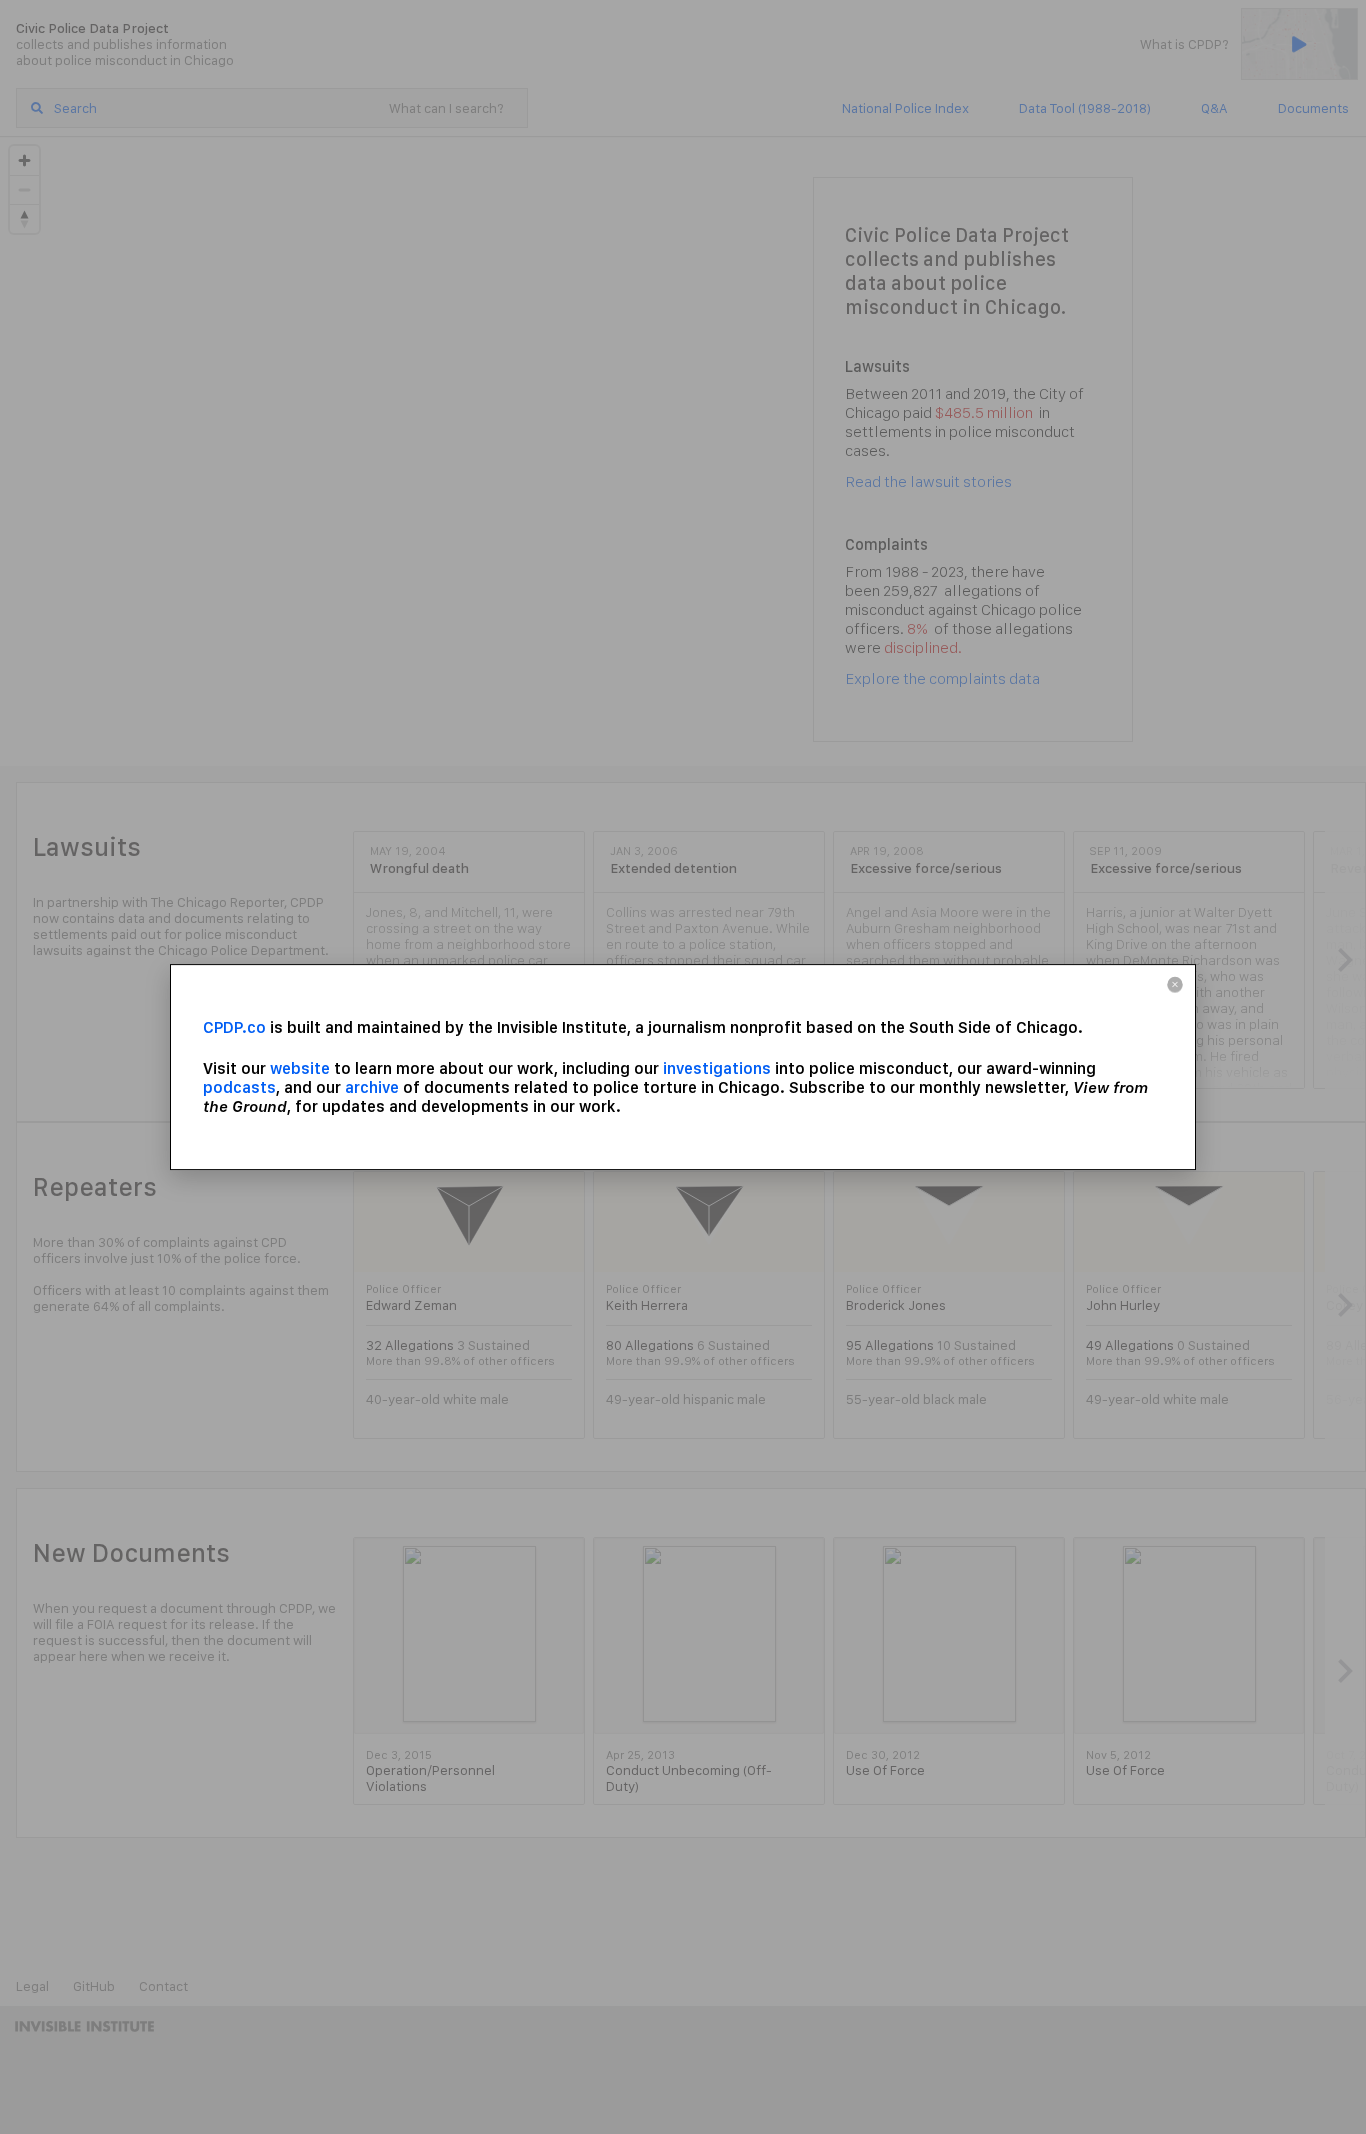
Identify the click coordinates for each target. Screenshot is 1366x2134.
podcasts (239, 1087)
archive (372, 1087)
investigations (717, 1068)
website (300, 1068)
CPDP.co (234, 1027)
